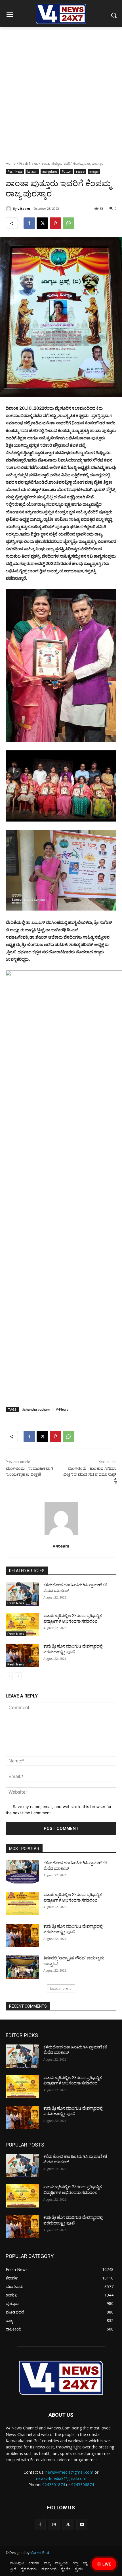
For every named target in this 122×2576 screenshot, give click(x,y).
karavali (32, 172)
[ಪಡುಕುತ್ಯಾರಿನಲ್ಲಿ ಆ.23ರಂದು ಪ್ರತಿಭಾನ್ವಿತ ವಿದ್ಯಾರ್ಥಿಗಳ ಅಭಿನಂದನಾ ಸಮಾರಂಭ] (22, 1625)
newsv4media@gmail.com (69, 2472)
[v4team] (9, 209)
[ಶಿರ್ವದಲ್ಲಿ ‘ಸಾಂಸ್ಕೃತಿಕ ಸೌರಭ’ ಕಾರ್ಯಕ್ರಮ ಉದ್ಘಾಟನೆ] (22, 1967)
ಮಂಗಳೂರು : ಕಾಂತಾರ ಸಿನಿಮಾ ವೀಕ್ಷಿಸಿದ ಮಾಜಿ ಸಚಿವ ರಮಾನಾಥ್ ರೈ (90, 1474)
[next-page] (18, 1676)
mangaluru (50, 172)
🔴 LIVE (104, 2564)
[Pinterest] (55, 223)
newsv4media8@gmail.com (61, 2478)
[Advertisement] (61, 91)
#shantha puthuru (36, 1409)
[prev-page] (9, 1676)
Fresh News (29, 163)
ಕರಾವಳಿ (80, 172)
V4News (62, 1409)
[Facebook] (29, 223)
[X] (42, 223)
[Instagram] (54, 2525)
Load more (59, 1988)
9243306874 (83, 2485)
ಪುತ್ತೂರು (94, 172)
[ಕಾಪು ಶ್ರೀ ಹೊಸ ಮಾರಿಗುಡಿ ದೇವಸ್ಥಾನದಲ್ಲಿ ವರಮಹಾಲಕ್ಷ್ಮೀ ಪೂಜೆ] (22, 1655)
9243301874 (54, 2485)
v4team (24, 209)
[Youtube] (82, 2525)
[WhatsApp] (68, 223)
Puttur (66, 172)
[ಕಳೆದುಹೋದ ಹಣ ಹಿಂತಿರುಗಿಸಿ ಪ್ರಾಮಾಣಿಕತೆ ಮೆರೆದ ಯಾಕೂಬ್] (22, 1594)
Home (11, 163)
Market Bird (40, 2553)
